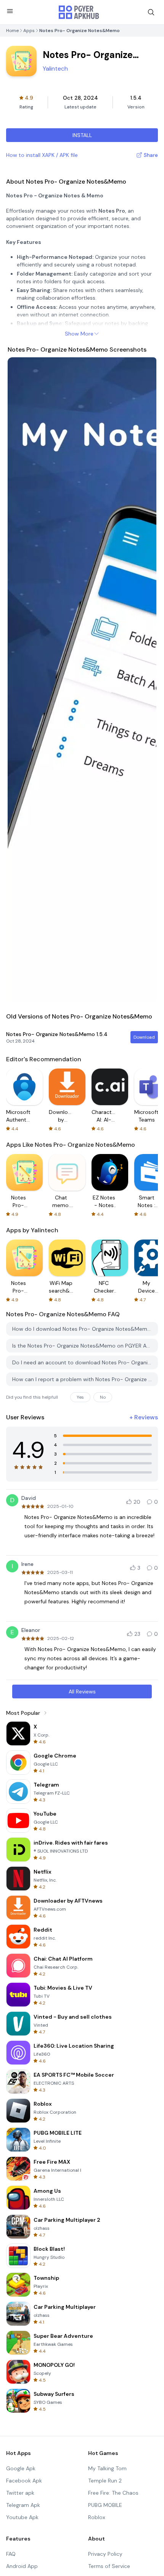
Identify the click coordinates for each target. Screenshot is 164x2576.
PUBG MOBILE (105, 2505)
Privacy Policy (105, 2554)
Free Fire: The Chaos (113, 2493)
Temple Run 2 (105, 2481)
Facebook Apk (24, 2481)
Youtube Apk (22, 2517)
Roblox (97, 2517)
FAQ (11, 2554)
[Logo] (79, 12)
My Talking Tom (107, 2468)
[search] (151, 12)
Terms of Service (109, 2566)
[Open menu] (10, 11)
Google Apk (21, 2468)
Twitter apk (20, 2493)
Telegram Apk (23, 2505)
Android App (22, 2566)
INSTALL (82, 135)
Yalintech (55, 69)
